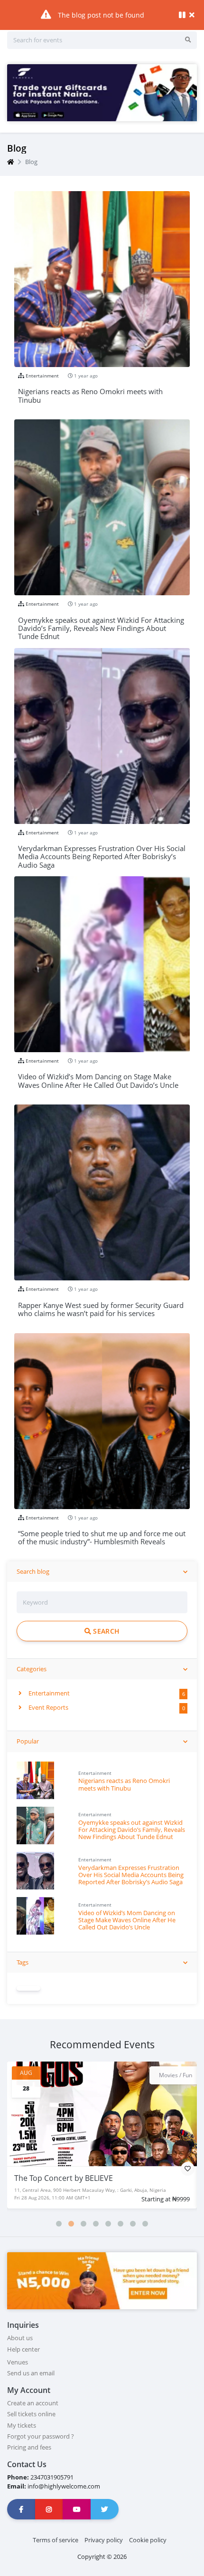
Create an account (33, 2403)
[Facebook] (21, 2509)
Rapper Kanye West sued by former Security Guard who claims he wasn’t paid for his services (101, 1310)
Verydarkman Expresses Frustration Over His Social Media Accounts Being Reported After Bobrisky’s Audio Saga (131, 1875)
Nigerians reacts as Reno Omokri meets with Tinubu (124, 1784)
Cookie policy (148, 2540)
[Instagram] (49, 2509)
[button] (59, 2224)
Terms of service (56, 2540)
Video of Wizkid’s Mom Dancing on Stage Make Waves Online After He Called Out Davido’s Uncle (127, 1920)
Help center (23, 2349)
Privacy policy (104, 2540)
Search (105, 1631)
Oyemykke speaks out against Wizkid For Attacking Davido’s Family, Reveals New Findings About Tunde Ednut (132, 1830)
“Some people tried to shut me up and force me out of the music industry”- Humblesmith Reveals (102, 1538)
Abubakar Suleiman (54, 2178)
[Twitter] (105, 2509)
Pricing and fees (29, 2447)
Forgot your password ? (41, 2436)
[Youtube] (77, 2509)
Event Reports (48, 1707)
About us (20, 2338)
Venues (18, 2362)
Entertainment (48, 1693)
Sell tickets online (31, 2414)
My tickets (22, 2425)
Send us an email (31, 2373)
